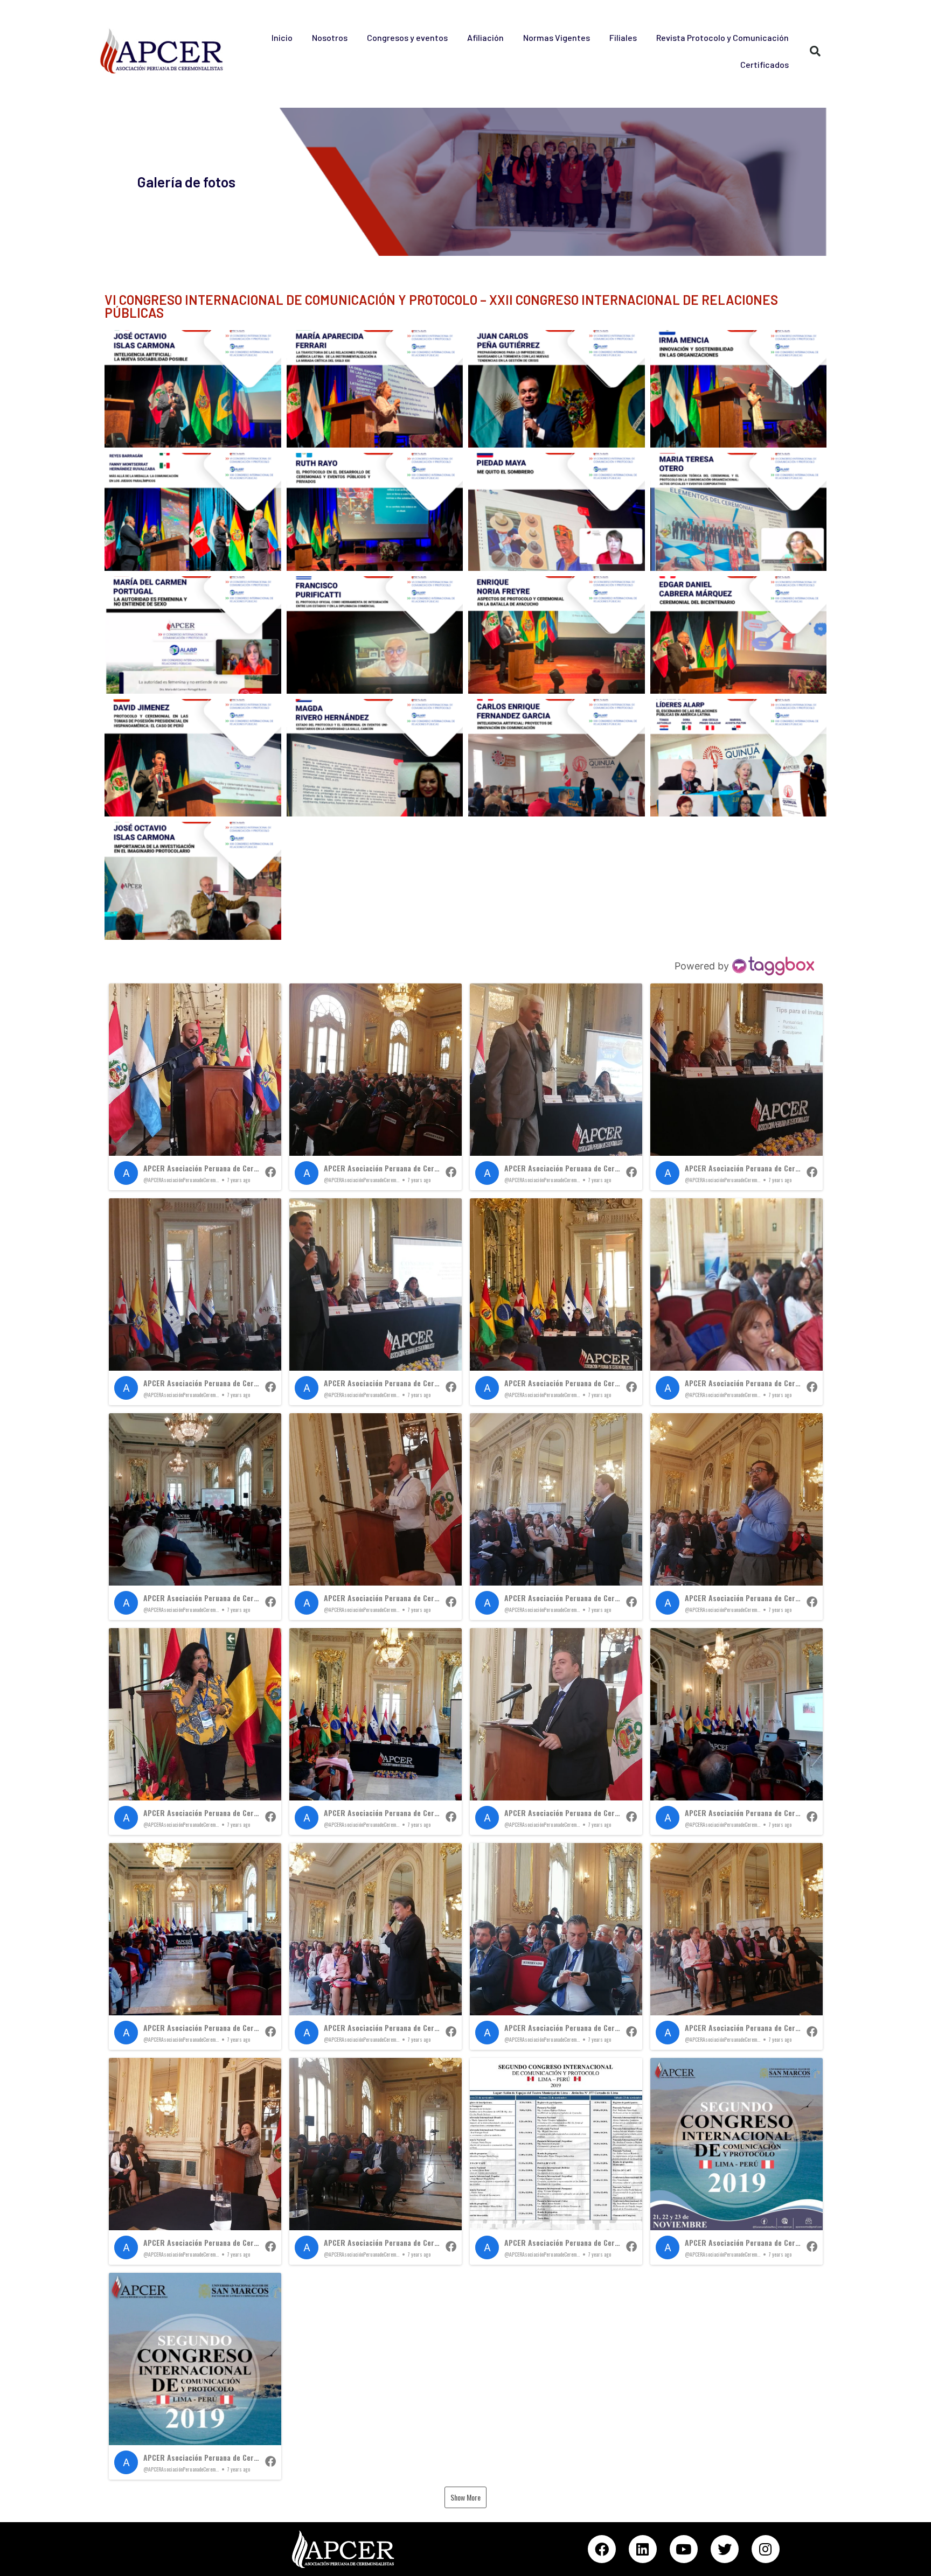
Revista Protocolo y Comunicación (722, 37)
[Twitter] (725, 2549)
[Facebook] (602, 2549)
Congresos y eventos (407, 37)
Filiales (623, 37)
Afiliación (485, 37)
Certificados (765, 64)
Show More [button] (465, 2497)
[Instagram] (766, 2549)
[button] (195, 1087)
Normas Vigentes (557, 37)
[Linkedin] (643, 2549)
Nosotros (330, 37)
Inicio (282, 37)
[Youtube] (684, 2549)
